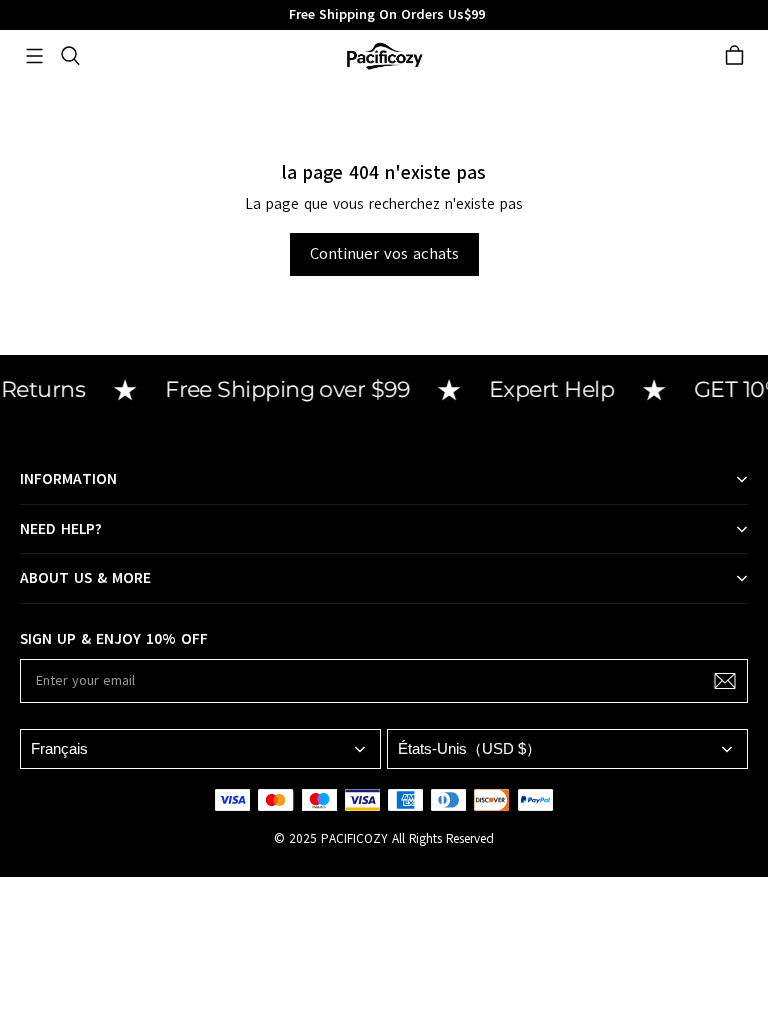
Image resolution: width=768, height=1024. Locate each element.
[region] (384, 15)
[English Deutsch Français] (200, 748)
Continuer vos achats (384, 254)
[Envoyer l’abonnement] (725, 681)
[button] (34, 56)
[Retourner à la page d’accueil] (384, 56)
